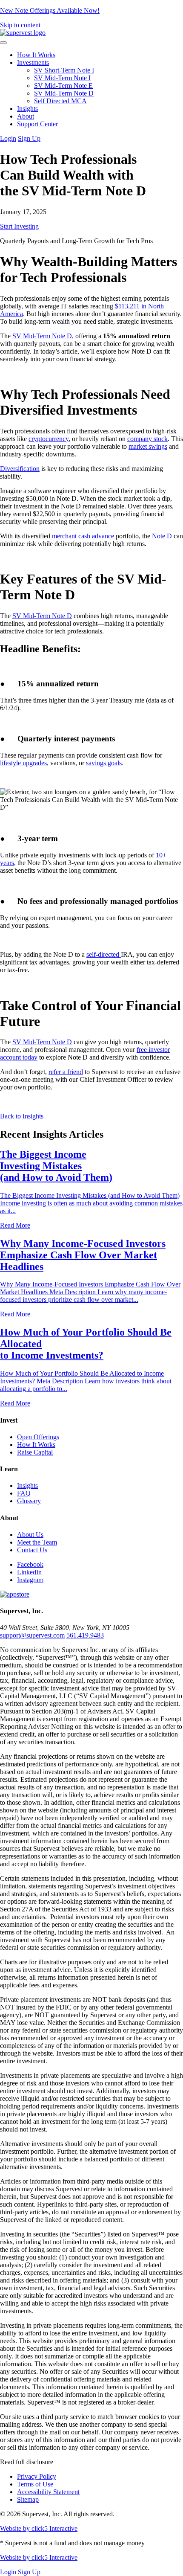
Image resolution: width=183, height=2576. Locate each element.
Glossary (29, 1501)
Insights (27, 109)
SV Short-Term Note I (64, 70)
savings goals (104, 763)
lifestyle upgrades (23, 763)
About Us (30, 1535)
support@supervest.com (32, 1635)
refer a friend (66, 1072)
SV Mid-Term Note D (64, 93)
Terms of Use (35, 2484)
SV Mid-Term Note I (62, 78)
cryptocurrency (49, 439)
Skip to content (20, 25)
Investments (33, 62)
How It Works (36, 55)
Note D (162, 536)
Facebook (30, 1564)
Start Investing (19, 226)
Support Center (37, 124)
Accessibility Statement (48, 2492)
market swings (148, 446)
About (26, 116)
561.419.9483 (85, 1635)
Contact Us (32, 1550)
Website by (39, 2528)
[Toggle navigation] (3, 43)
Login (8, 138)
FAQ (24, 1493)
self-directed (104, 954)
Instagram (30, 1580)
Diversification (20, 469)
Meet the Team (37, 1542)
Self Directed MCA (60, 101)
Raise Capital (35, 1452)
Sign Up (29, 138)
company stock (147, 439)
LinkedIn (29, 1572)
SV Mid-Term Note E (63, 86)
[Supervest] (23, 33)
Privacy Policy (37, 2476)
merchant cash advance (83, 536)
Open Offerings (38, 1437)
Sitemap (28, 2499)
